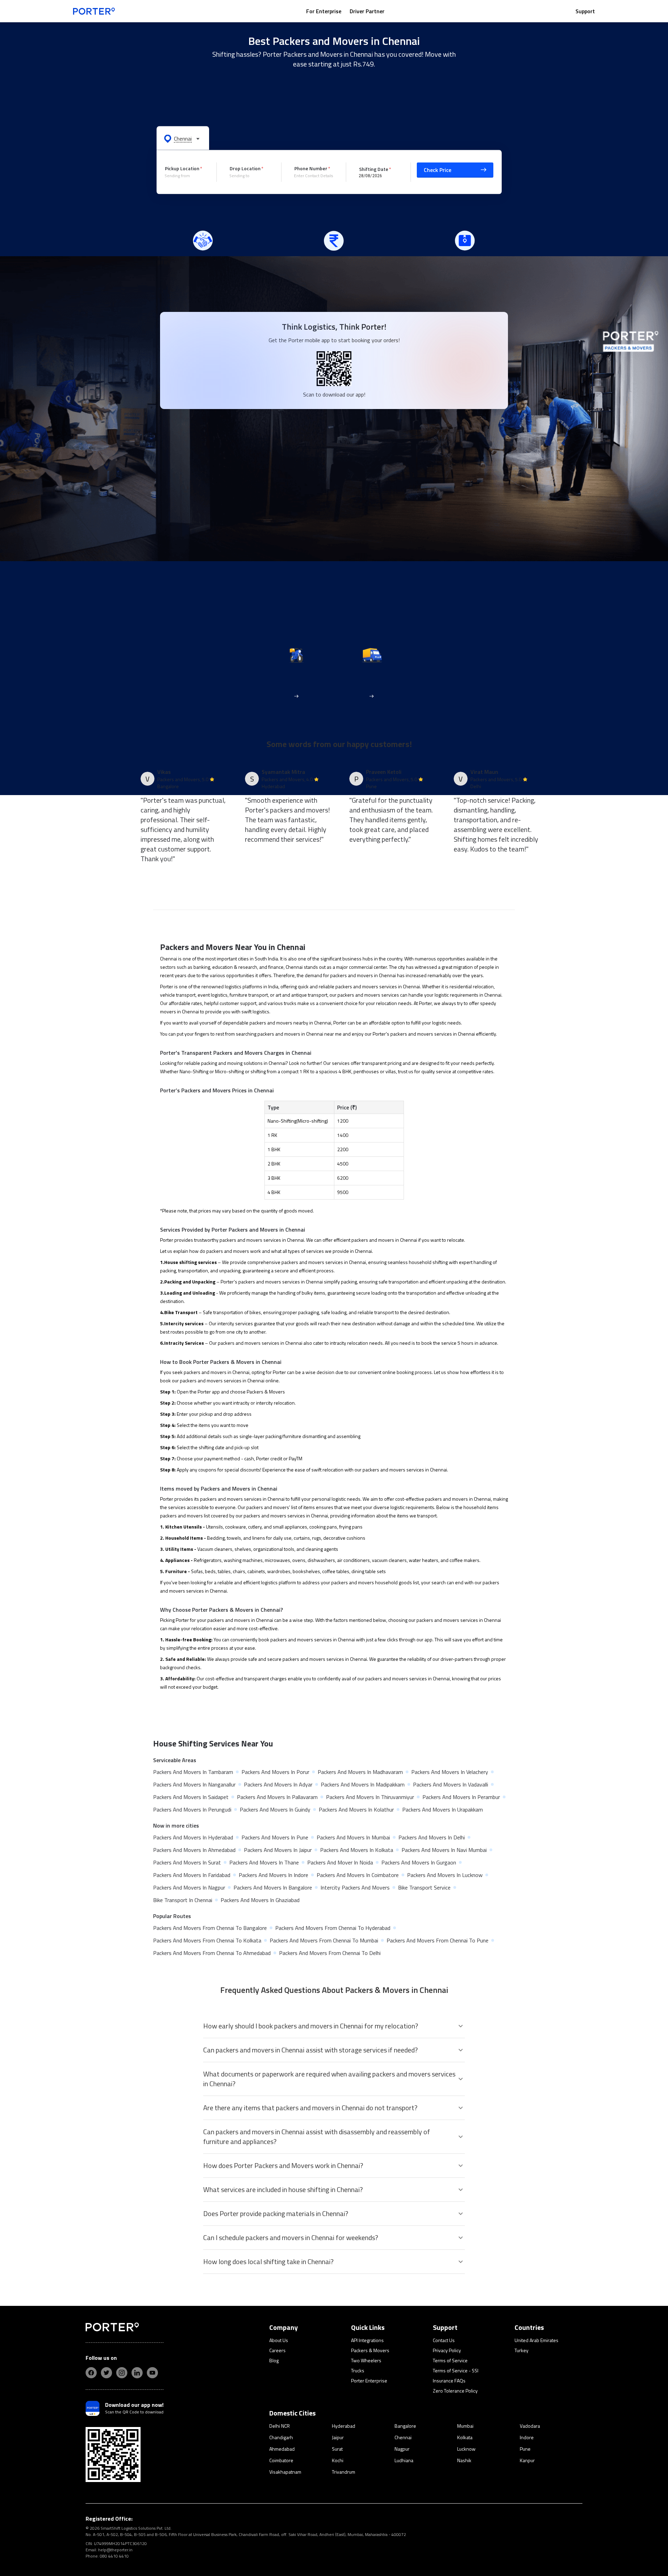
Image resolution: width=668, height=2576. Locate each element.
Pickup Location (182, 168)
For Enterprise (324, 11)
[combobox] (185, 176)
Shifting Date (374, 169)
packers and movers (357, 986)
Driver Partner (367, 11)
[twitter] (106, 2373)
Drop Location (245, 168)
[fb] (91, 2373)
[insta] (122, 2373)
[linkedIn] (137, 2373)
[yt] (152, 2373)
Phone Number (311, 168)
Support (585, 11)
